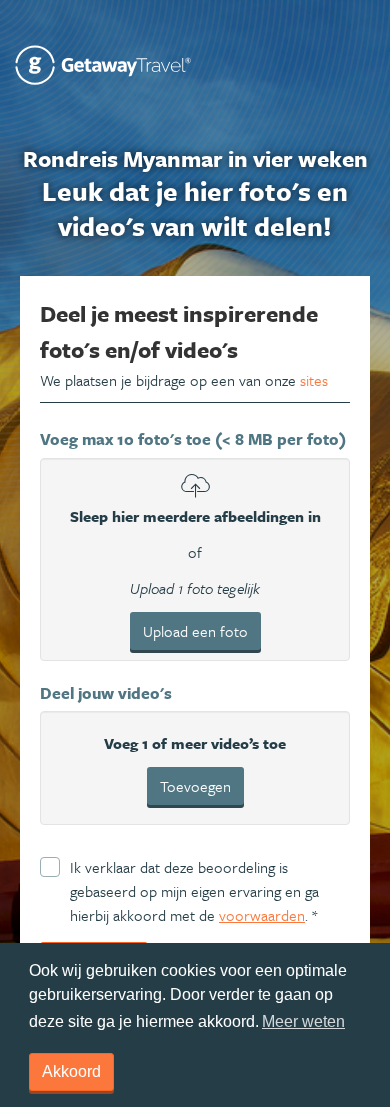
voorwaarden (262, 915)
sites (314, 380)
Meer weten (303, 1021)
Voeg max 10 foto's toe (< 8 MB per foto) (193, 439)
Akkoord (71, 1071)
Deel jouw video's (106, 693)
